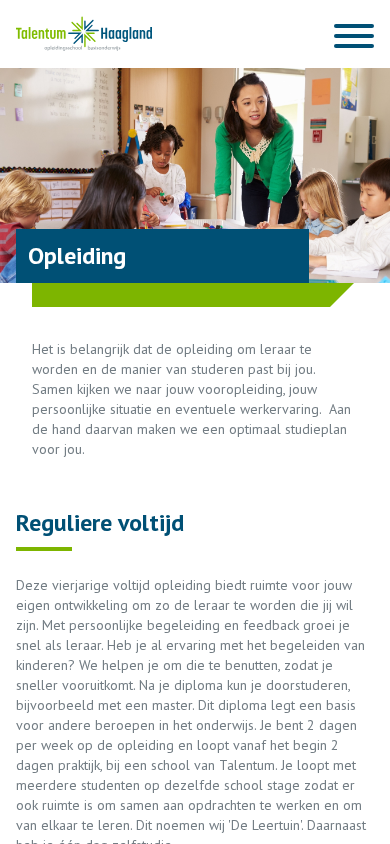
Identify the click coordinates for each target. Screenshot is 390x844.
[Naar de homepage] (84, 34)
